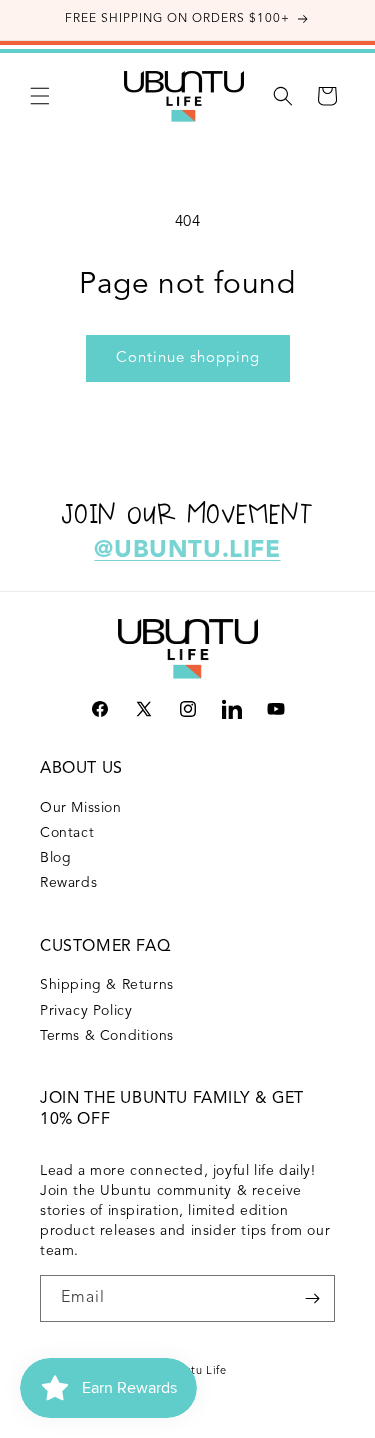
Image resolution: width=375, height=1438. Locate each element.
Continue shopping (188, 358)
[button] (40, 96)
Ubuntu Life (194, 1371)
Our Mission (81, 808)
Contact (67, 833)
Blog (55, 858)
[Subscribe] (312, 1298)
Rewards (68, 883)
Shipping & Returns (107, 985)
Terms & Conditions (107, 1036)
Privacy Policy (86, 1011)
